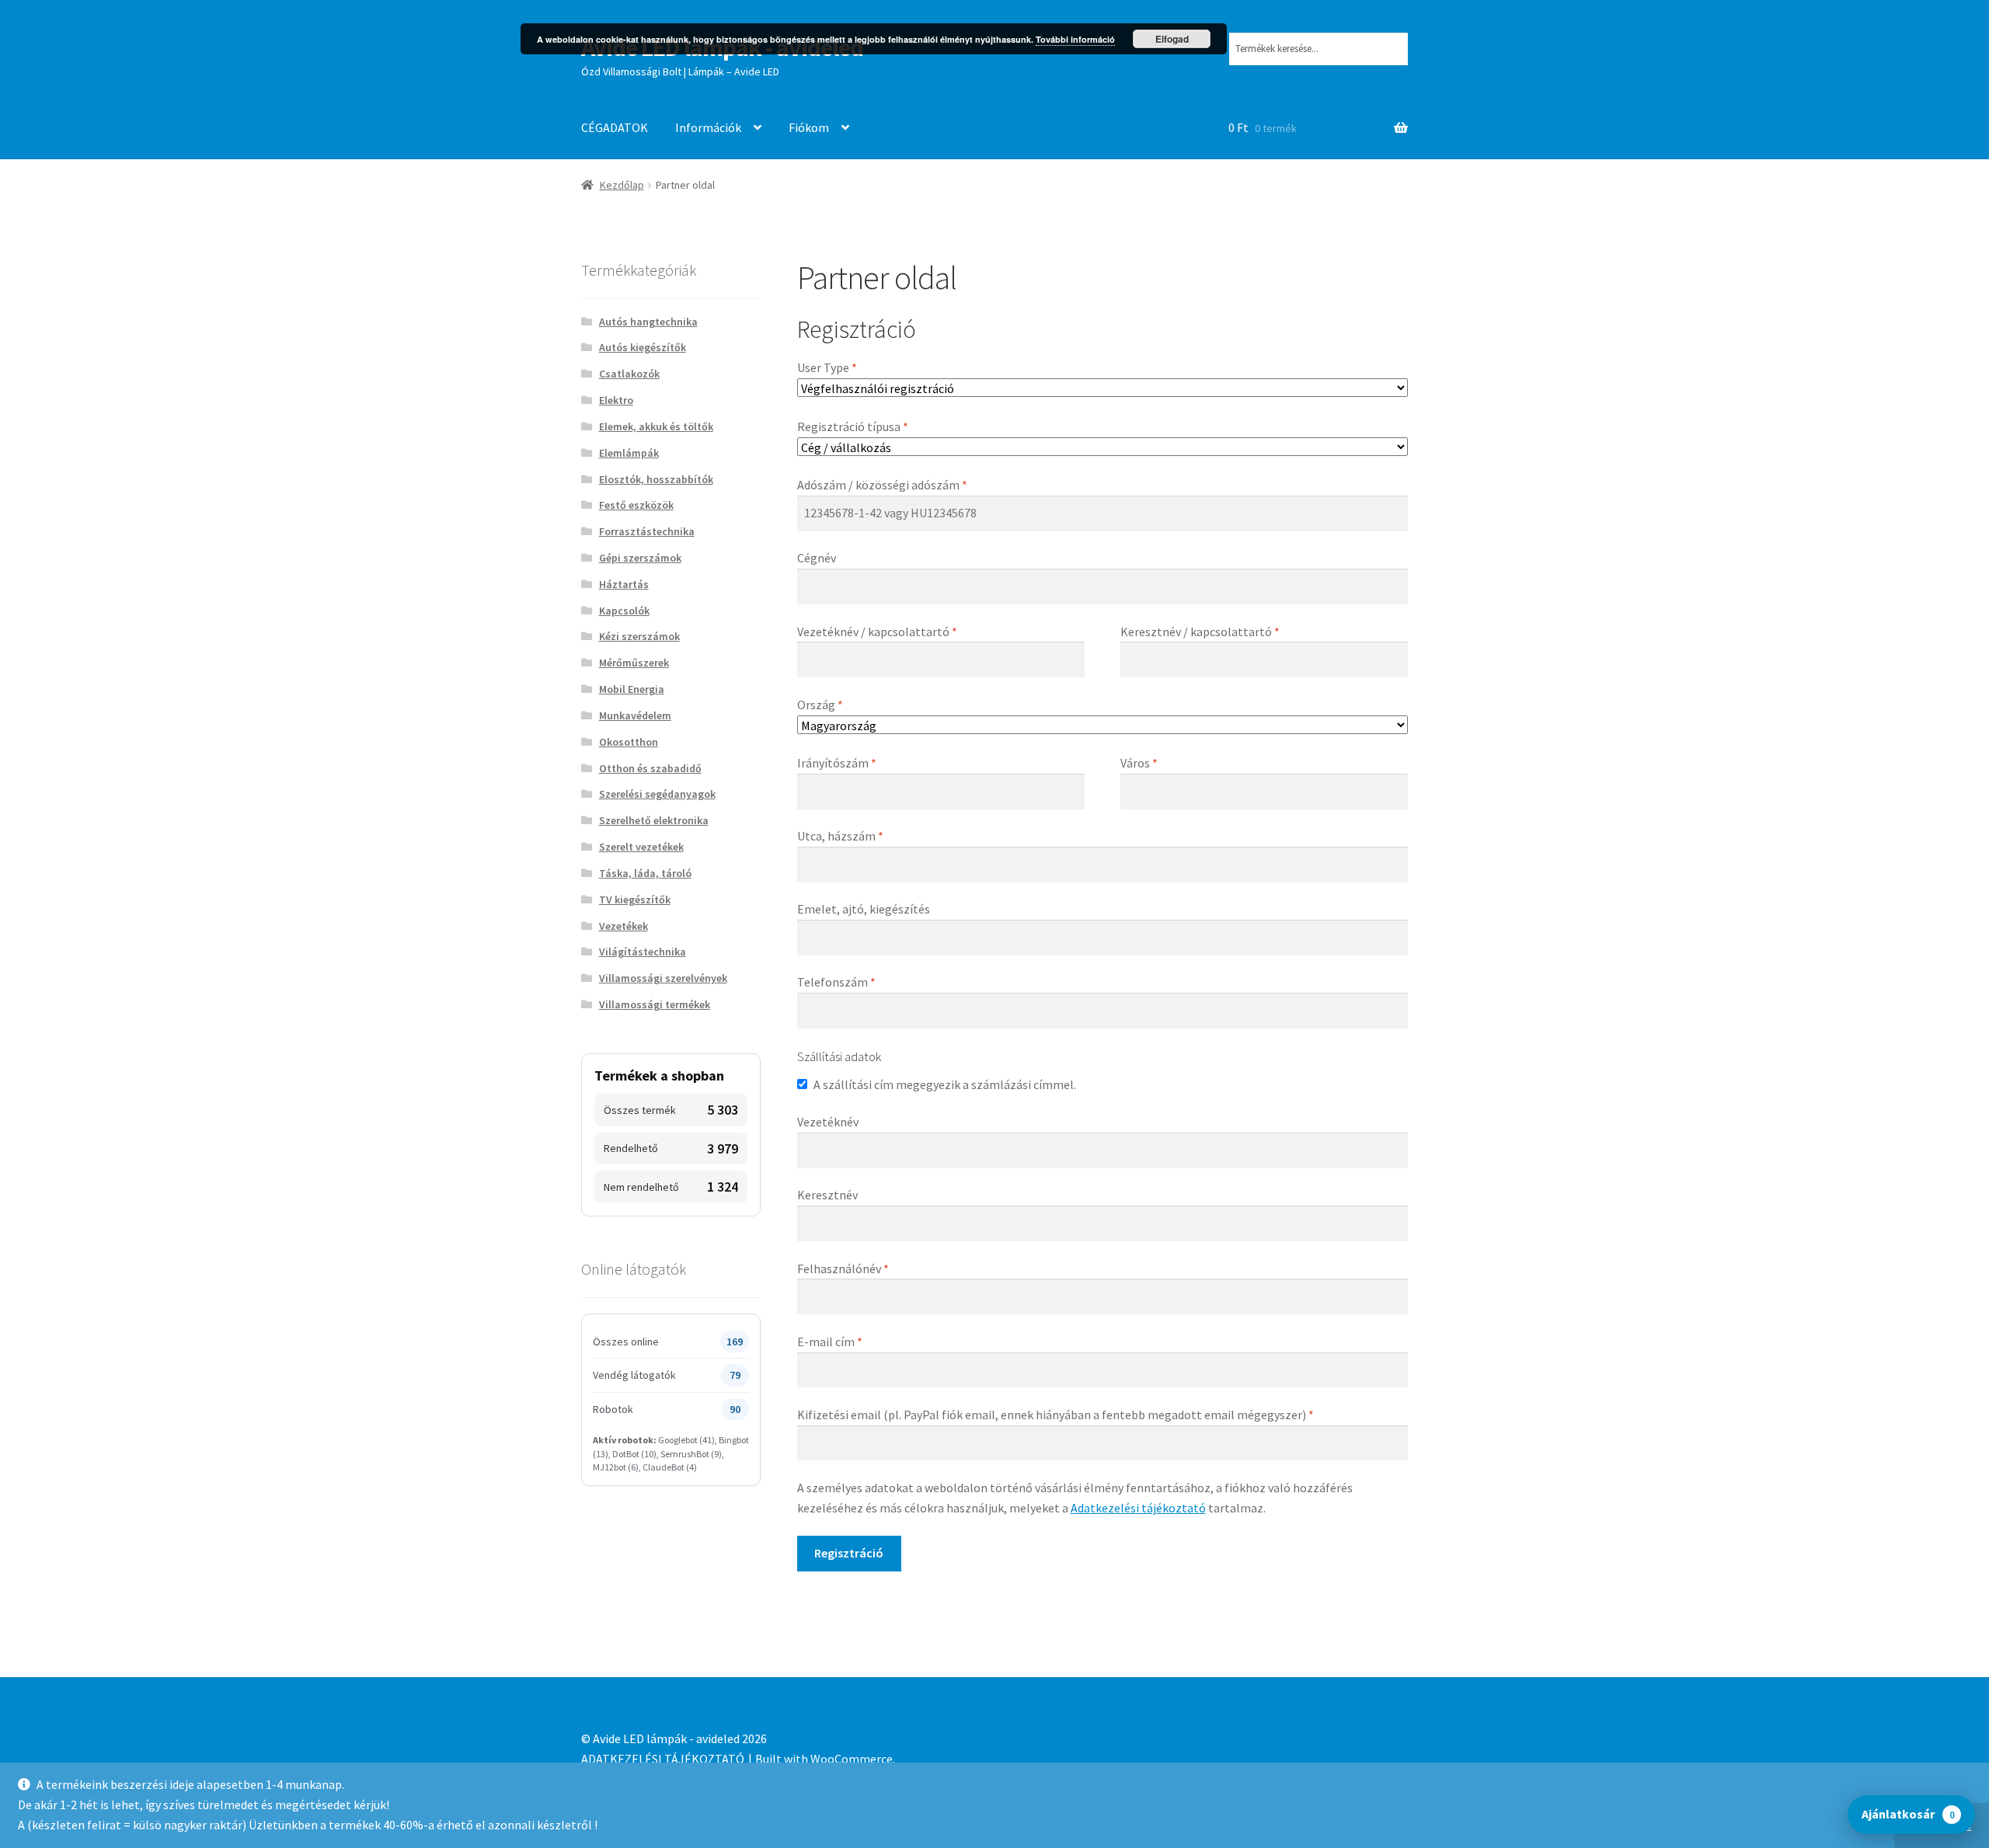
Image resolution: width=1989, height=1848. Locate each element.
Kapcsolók (624, 611)
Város (1139, 763)
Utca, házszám (840, 836)
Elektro (616, 400)
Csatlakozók (629, 374)
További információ (1075, 39)
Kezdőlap (622, 185)
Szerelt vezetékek (641, 847)
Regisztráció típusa (853, 426)
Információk (708, 127)
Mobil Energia (632, 689)
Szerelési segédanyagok (657, 794)
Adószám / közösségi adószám (882, 485)
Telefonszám (836, 982)
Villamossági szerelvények (663, 978)
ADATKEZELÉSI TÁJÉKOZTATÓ (663, 1759)
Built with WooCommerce (824, 1759)
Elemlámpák (629, 453)
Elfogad (1172, 39)
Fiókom (809, 127)
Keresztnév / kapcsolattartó (1200, 632)
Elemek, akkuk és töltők (656, 426)
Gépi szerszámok (640, 558)
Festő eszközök (636, 505)
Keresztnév (827, 1195)
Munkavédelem (635, 715)
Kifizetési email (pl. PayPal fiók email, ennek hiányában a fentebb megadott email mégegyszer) (1055, 1415)
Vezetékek (624, 926)
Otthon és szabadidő (650, 768)
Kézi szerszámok (639, 636)
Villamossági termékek (655, 1004)
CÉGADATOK (615, 127)
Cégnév (817, 558)
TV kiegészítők (635, 900)
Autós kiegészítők (643, 347)
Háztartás (624, 584)
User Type (827, 367)
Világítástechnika (643, 952)
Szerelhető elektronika (654, 820)
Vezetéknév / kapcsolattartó (877, 632)
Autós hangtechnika (648, 322)
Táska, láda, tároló (645, 873)
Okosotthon (629, 742)
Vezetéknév (828, 1122)
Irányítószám (837, 763)
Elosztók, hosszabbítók (656, 479)
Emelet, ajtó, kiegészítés (864, 909)
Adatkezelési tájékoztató (1138, 1508)
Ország (820, 705)
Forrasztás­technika (647, 531)
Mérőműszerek (634, 663)
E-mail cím (830, 1342)
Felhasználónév (843, 1269)
